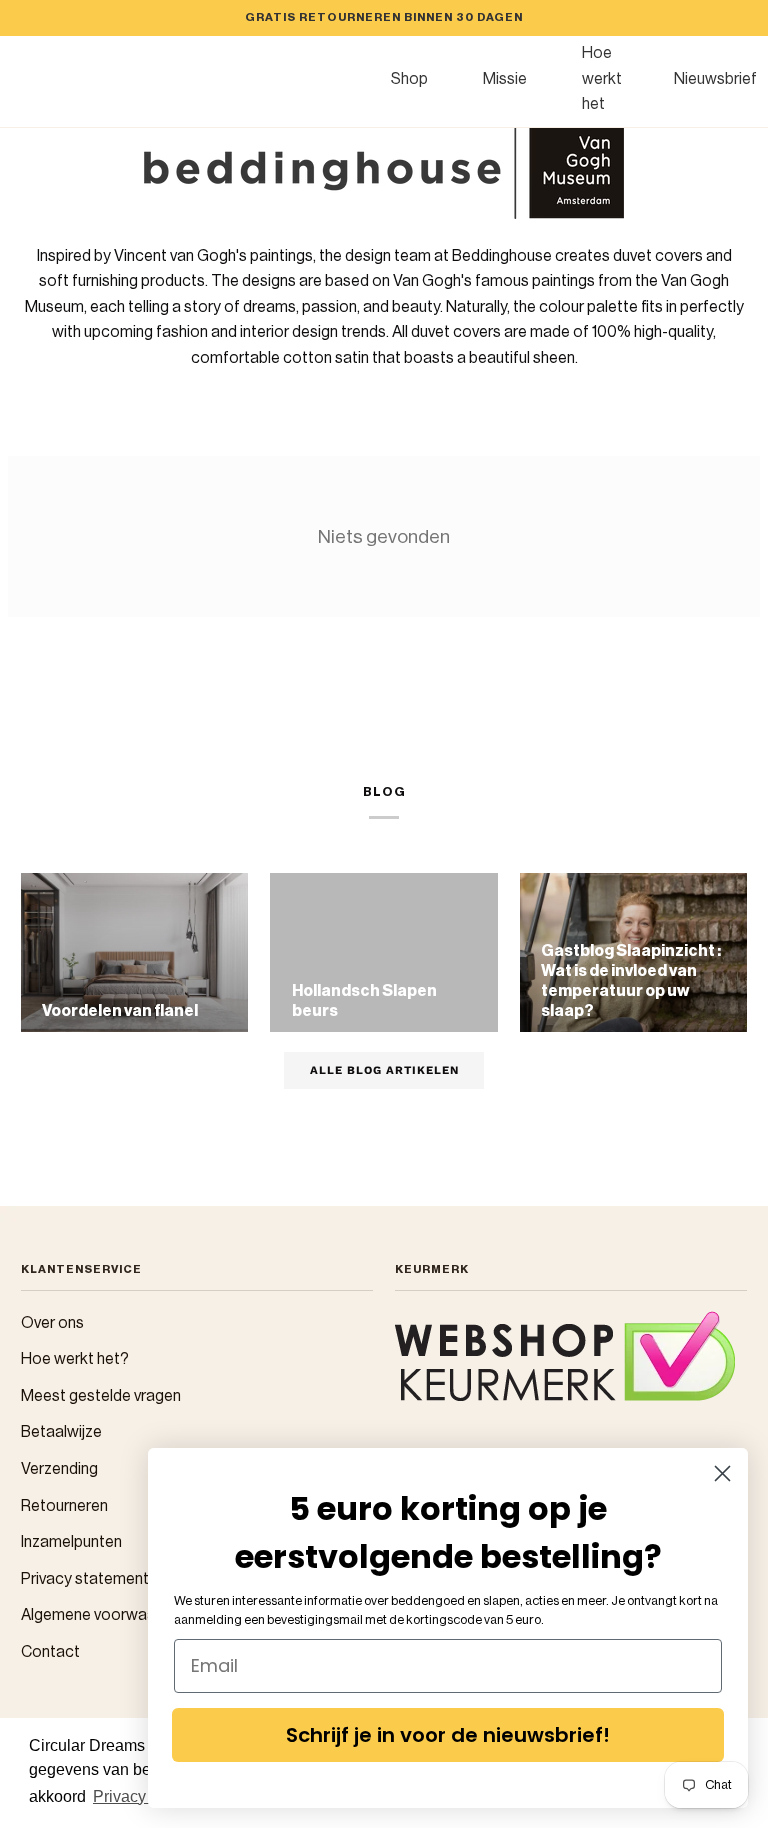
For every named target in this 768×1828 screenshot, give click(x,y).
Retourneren (64, 1506)
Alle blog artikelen (384, 1070)
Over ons (52, 1323)
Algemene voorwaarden (104, 1615)
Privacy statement (85, 1579)
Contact (50, 1652)
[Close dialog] (722, 1473)
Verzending (59, 1469)
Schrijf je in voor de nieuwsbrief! (448, 1735)
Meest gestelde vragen (101, 1396)
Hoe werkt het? (75, 1359)
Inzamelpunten (71, 1542)
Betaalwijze (61, 1432)
